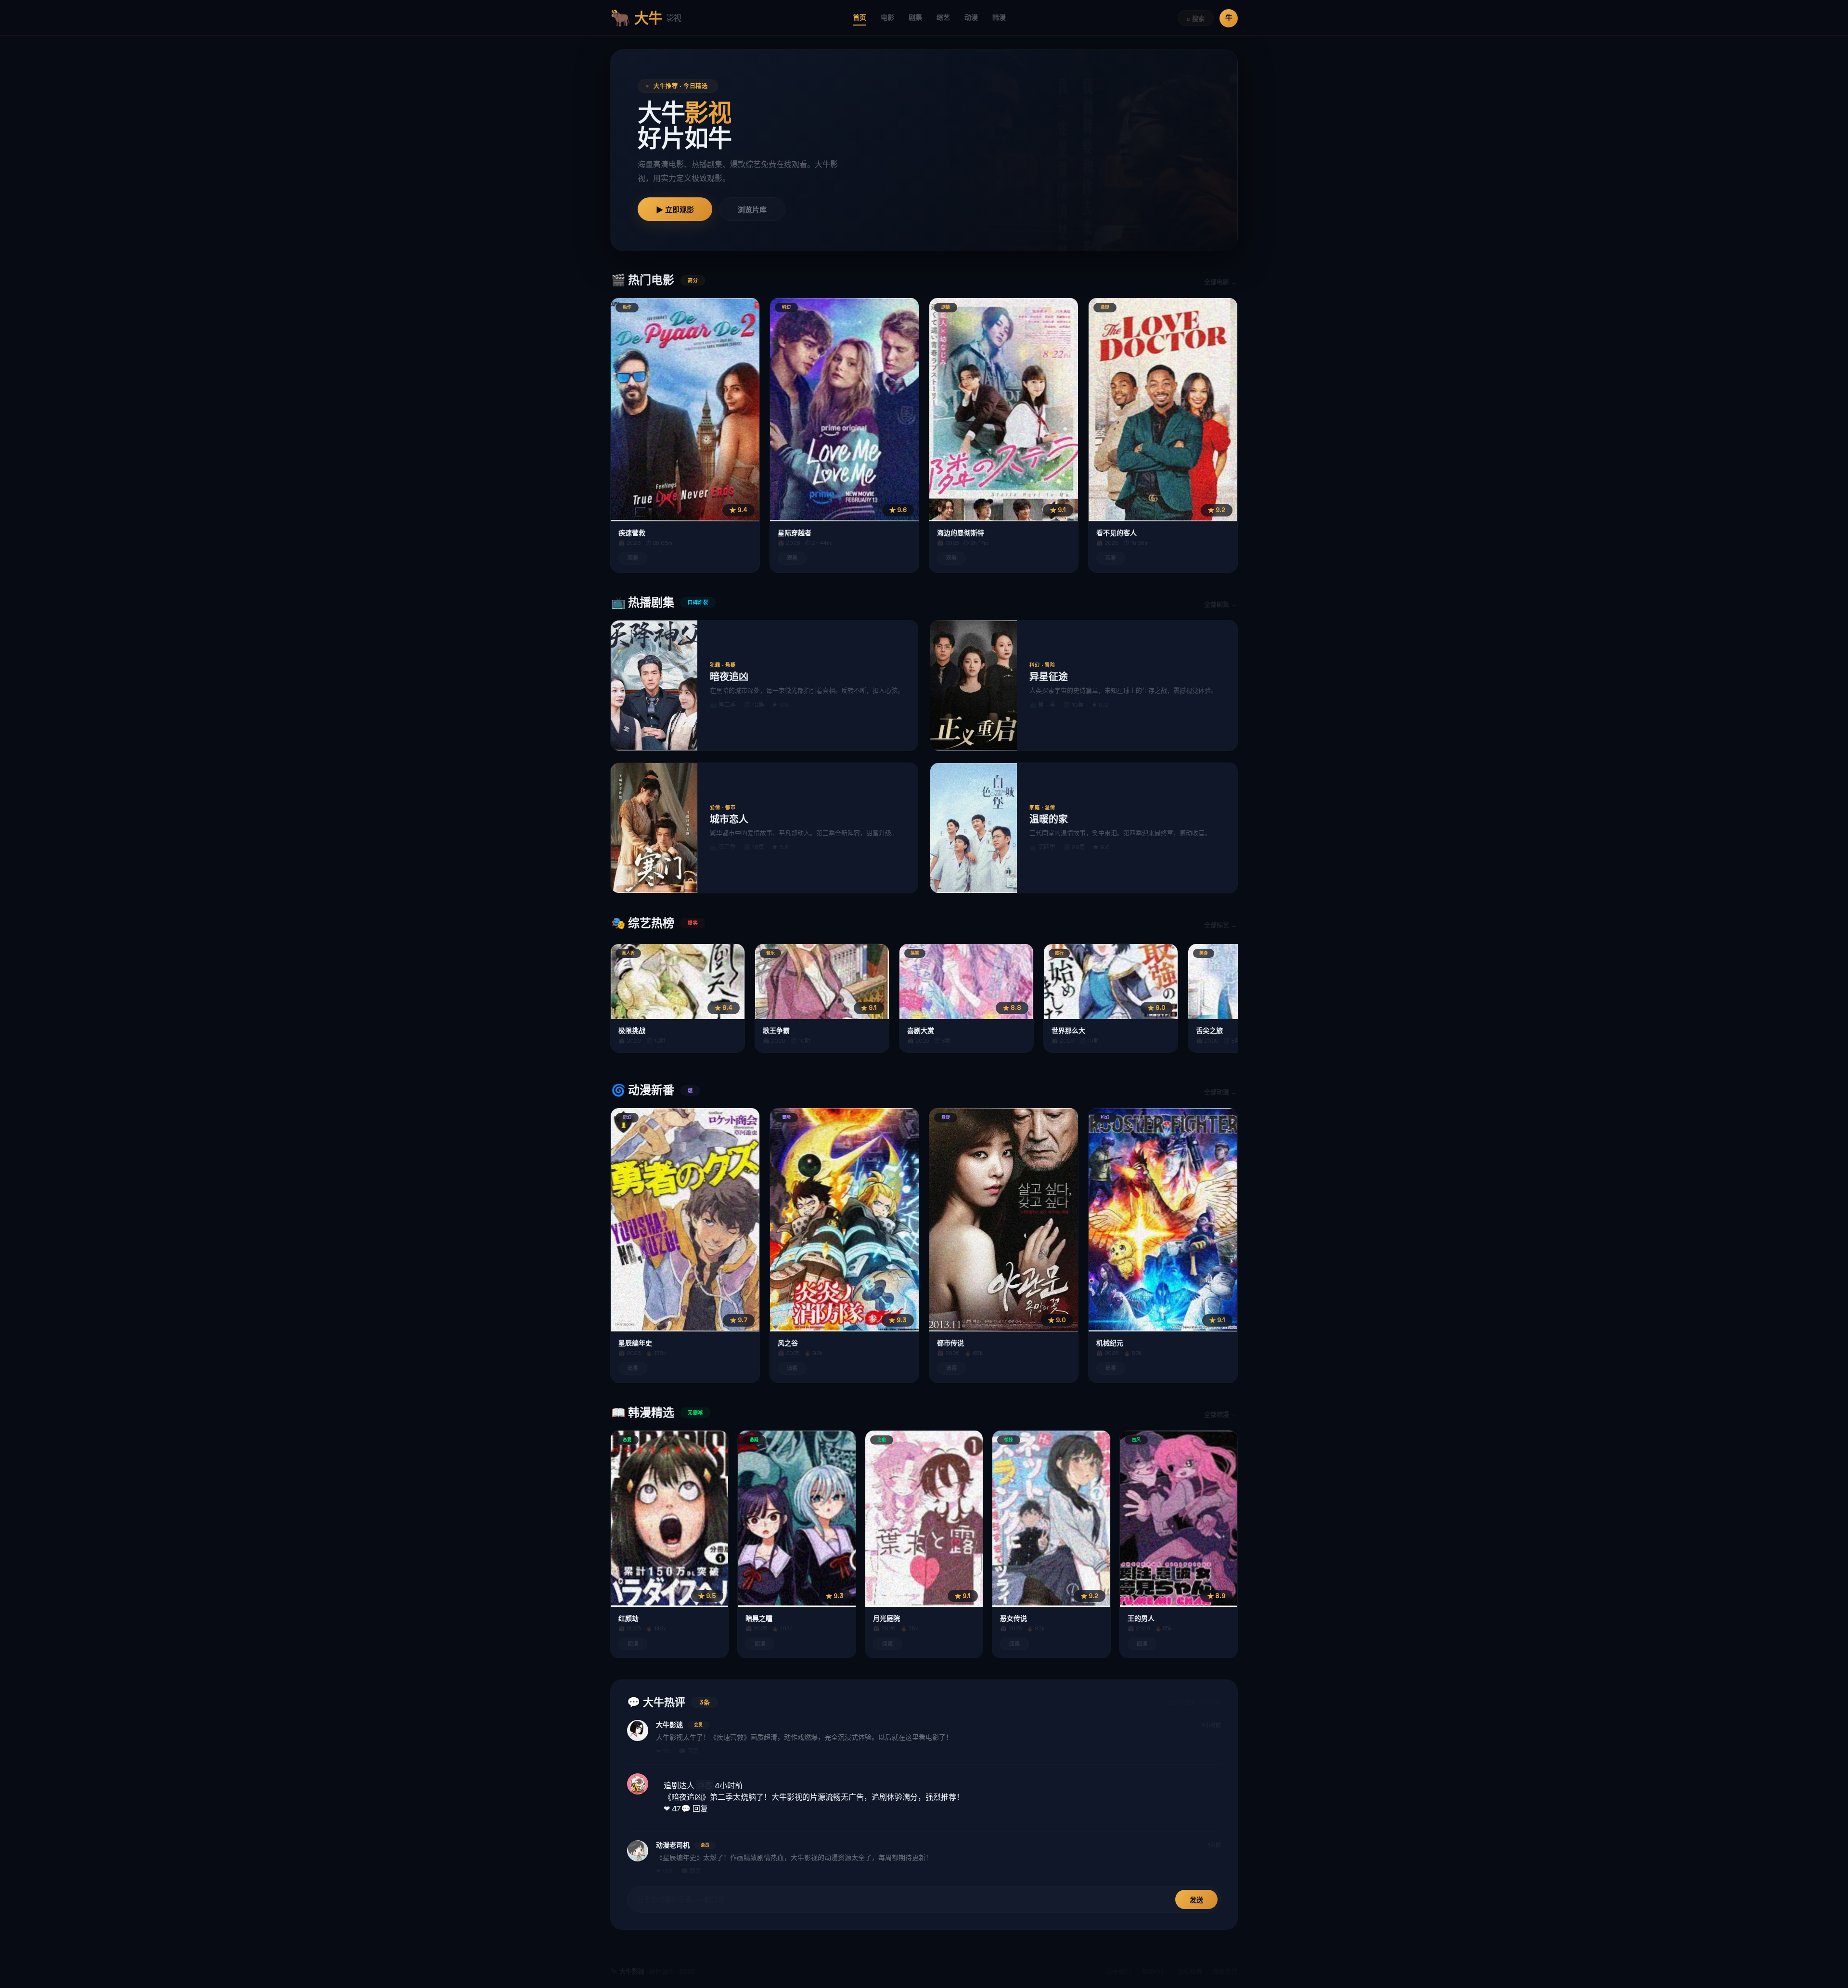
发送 (1196, 1900)
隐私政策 (1190, 1971)
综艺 (943, 17)
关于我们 (1118, 1971)
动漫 (971, 17)
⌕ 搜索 (1196, 19)
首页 (860, 17)
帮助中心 (1154, 1971)
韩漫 (999, 17)
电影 (887, 17)
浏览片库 (752, 210)
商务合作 (1225, 1971)
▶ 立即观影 (675, 210)
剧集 (915, 17)
